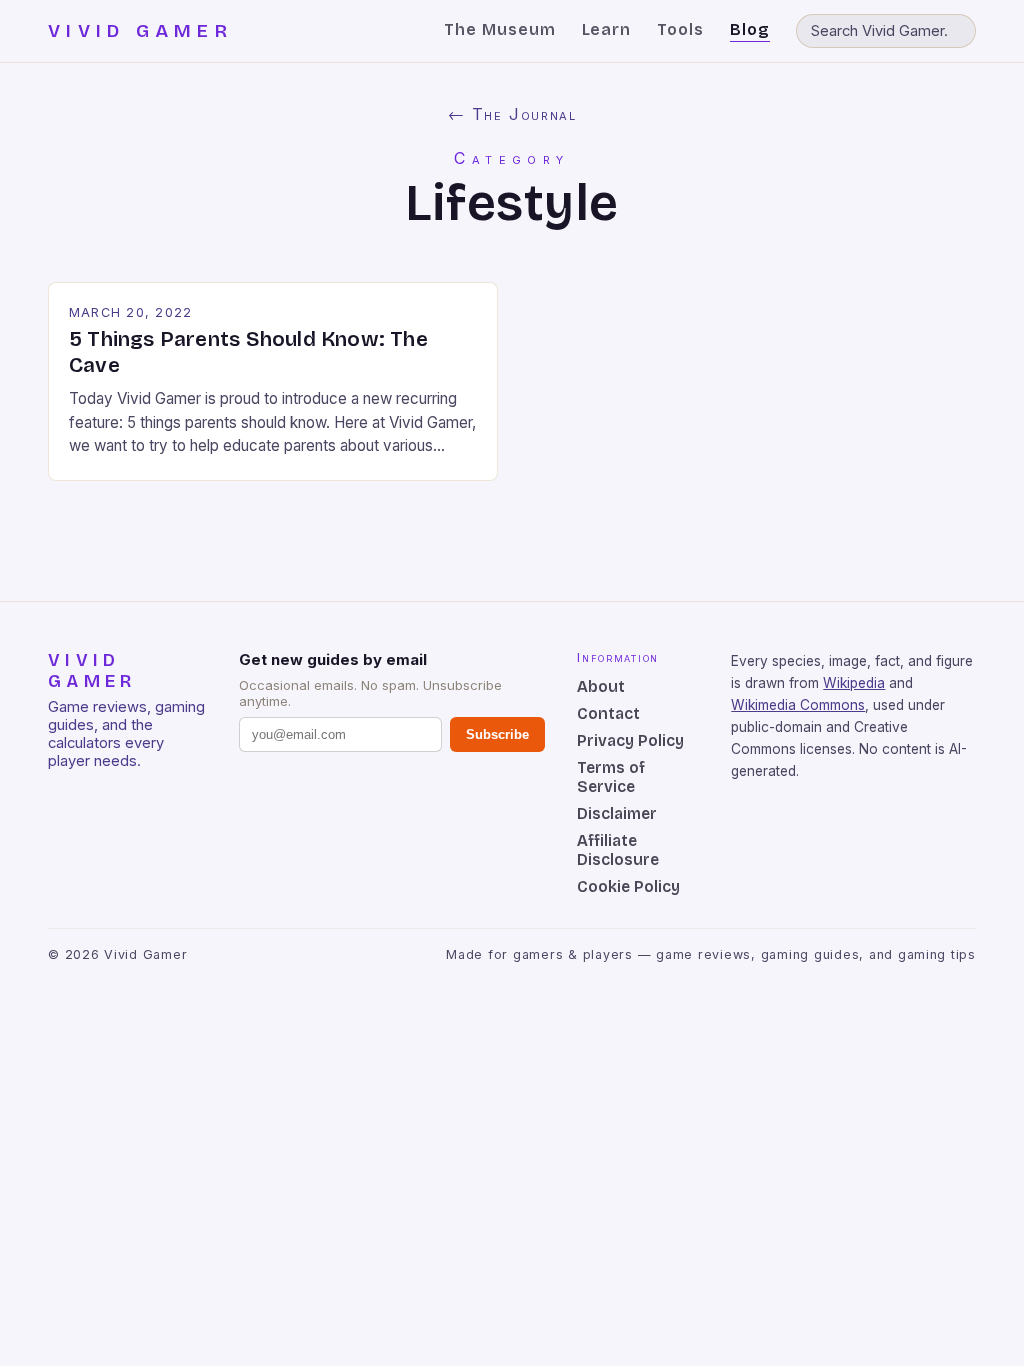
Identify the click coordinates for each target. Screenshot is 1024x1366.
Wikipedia (854, 683)
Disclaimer (617, 813)
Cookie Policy (628, 886)
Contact (608, 713)
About (601, 686)
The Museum (500, 29)
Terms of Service (611, 777)
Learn (607, 29)
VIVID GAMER (140, 31)
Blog (750, 29)
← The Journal (512, 114)
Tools (680, 29)
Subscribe (497, 734)
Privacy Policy (630, 740)
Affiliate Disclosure (618, 850)
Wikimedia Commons (798, 705)
